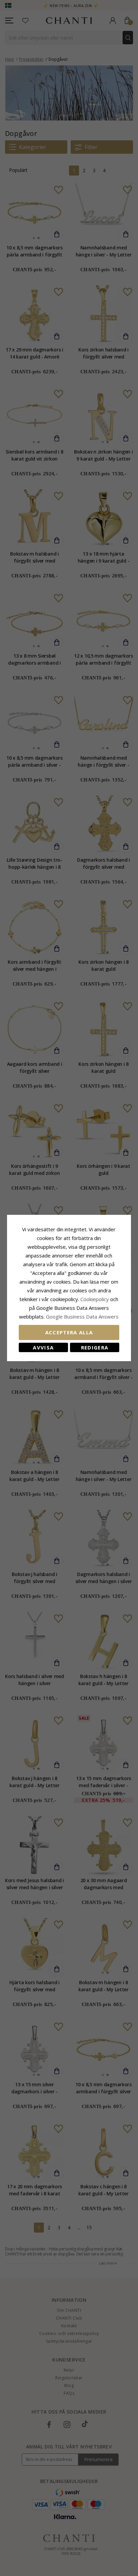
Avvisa (43, 1347)
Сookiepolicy (95, 1299)
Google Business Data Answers (82, 1317)
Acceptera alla (69, 1332)
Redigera (95, 1347)
